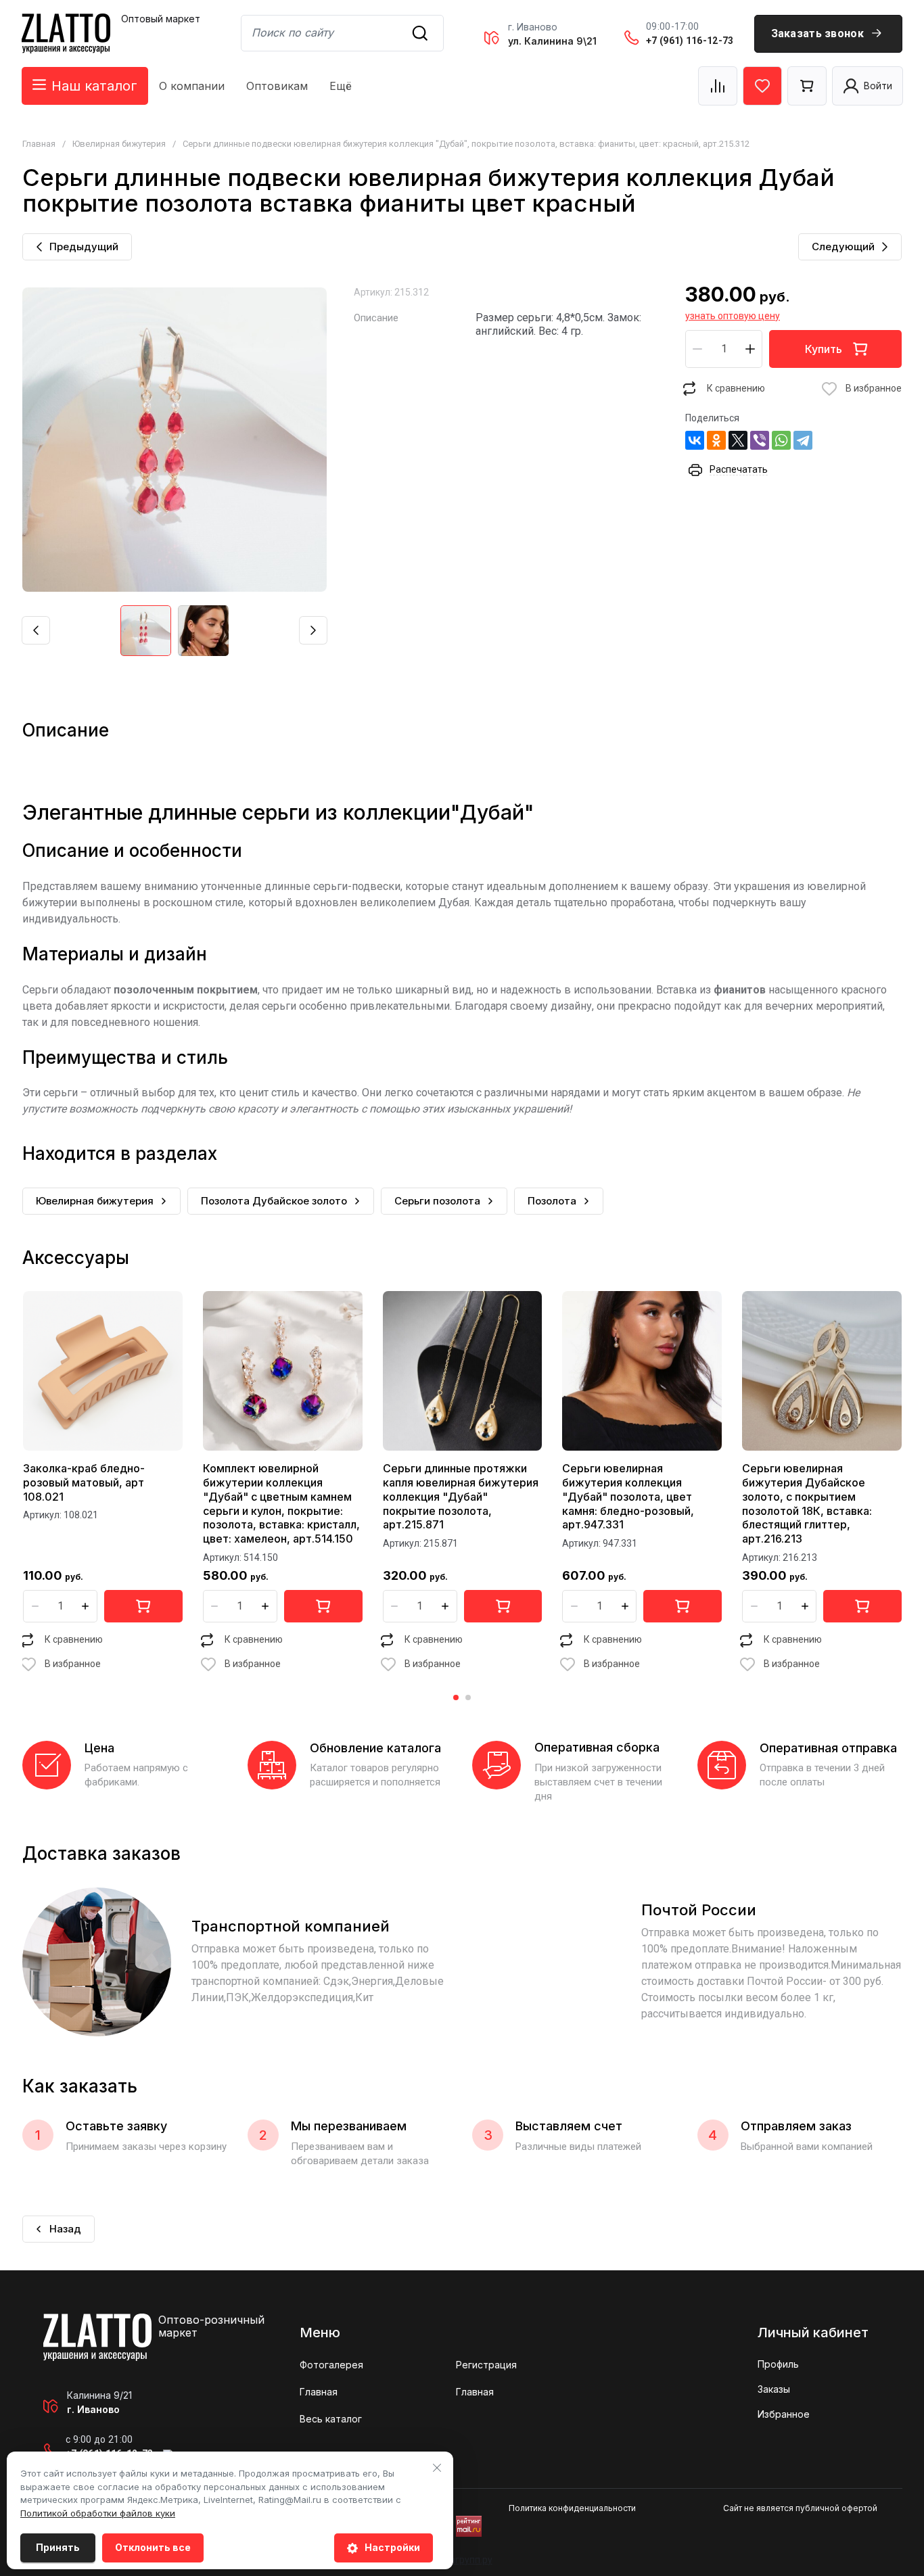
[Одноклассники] (716, 440)
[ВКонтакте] (695, 440)
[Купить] (143, 1606)
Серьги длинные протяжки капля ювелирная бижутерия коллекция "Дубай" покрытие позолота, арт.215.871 (461, 1496)
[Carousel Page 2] (468, 1697)
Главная (39, 144)
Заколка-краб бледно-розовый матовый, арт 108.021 (84, 1482)
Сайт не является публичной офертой (800, 2508)
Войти (878, 86)
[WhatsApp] (781, 440)
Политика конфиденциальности (572, 2508)
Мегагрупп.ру (462, 2560)
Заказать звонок (818, 33)
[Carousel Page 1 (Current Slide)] (456, 1697)
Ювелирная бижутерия (119, 144)
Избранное (784, 2414)
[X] (738, 440)
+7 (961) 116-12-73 (690, 41)
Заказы (774, 2389)
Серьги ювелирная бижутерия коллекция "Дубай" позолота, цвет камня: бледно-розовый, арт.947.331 (628, 1496)
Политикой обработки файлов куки (98, 2513)
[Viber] (760, 440)
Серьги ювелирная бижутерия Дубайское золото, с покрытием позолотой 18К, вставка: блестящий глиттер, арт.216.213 (807, 1503)
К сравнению (736, 388)
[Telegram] (803, 440)
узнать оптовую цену (733, 316)
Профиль (778, 2364)
